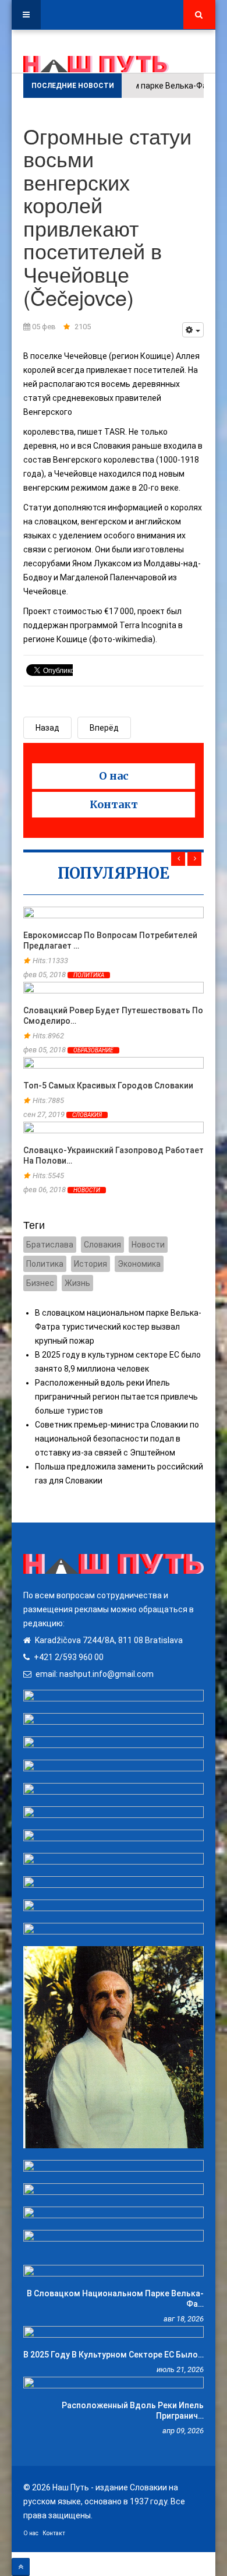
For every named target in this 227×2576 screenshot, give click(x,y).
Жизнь (77, 1283)
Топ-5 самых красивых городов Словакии (108, 1086)
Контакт (114, 804)
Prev (178, 859)
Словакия (87, 1115)
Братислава (50, 1245)
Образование (93, 1050)
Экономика (139, 1264)
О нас (114, 776)
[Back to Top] (21, 2567)
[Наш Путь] (96, 64)
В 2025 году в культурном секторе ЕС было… (114, 2355)
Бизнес (40, 1283)
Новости (87, 1190)
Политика (89, 975)
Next (194, 859)
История (91, 1264)
